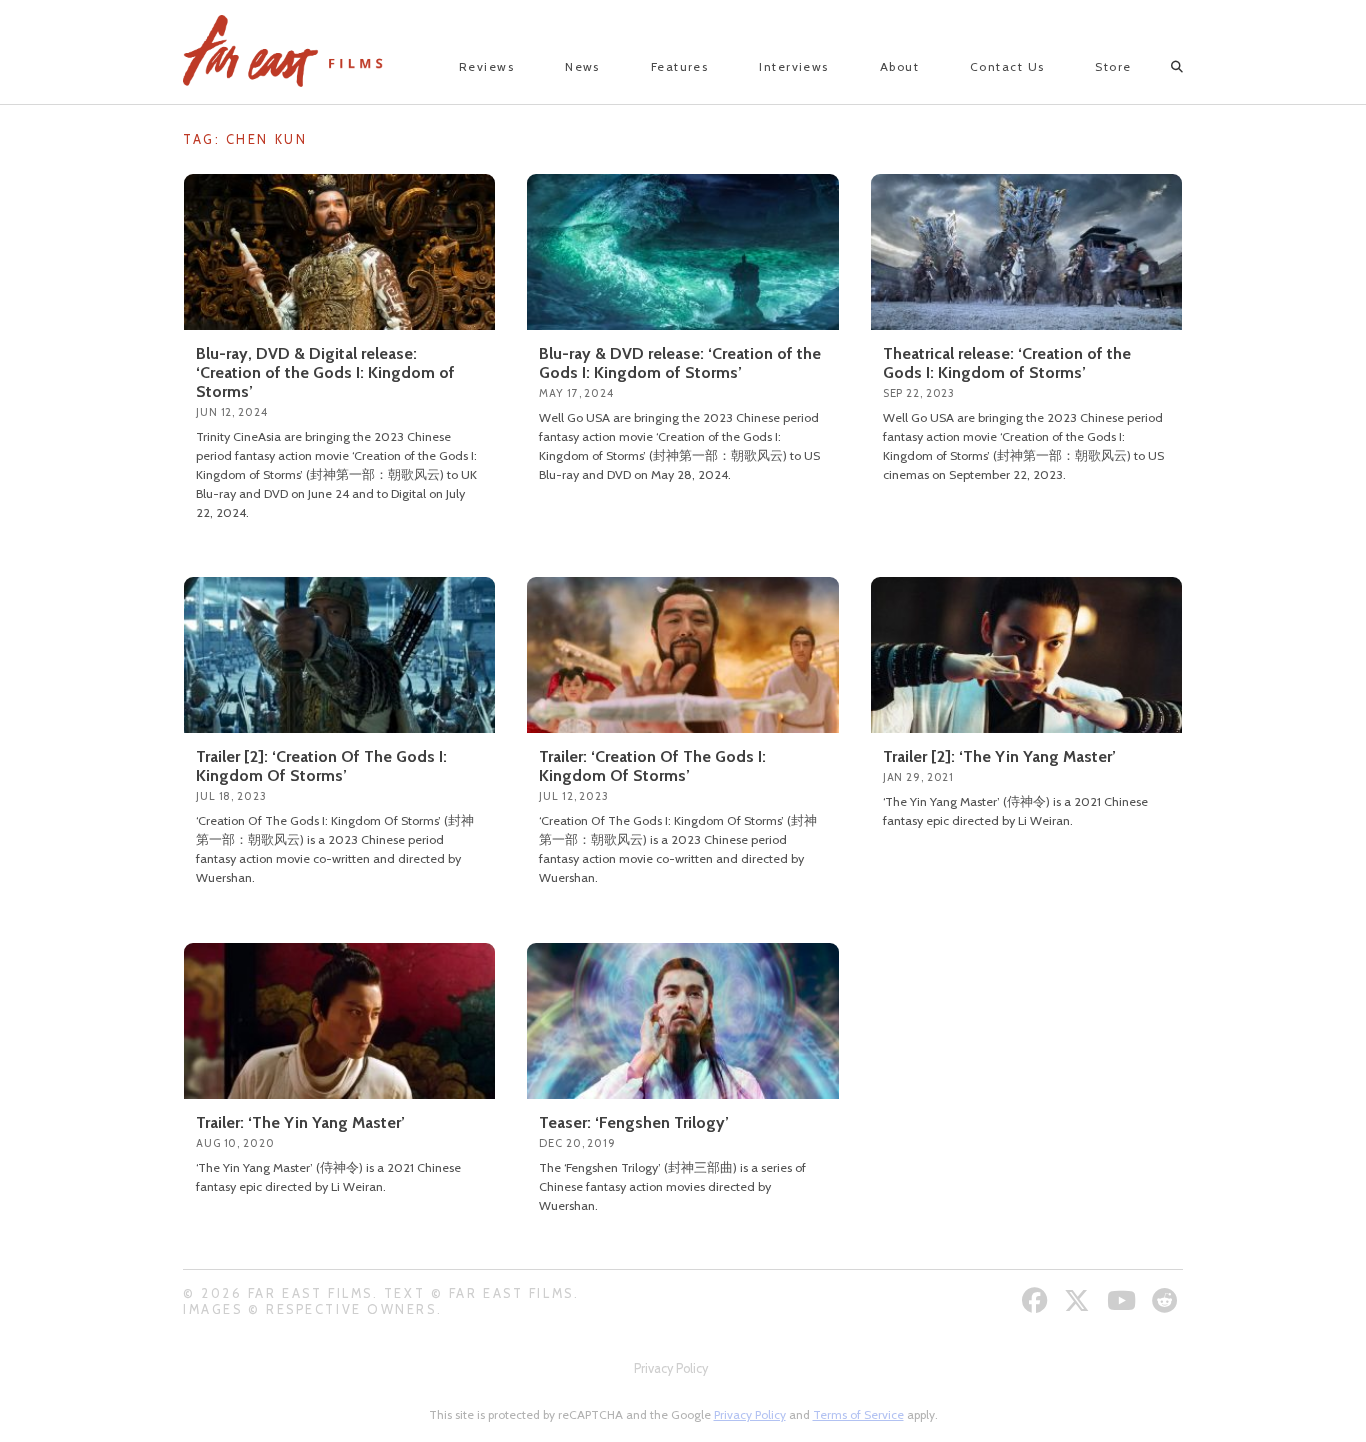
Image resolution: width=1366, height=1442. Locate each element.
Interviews (793, 66)
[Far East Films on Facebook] (1037, 1300)
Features (680, 66)
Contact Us (1007, 66)
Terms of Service (858, 1414)
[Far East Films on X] (1079, 1300)
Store (1113, 66)
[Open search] (1159, 67)
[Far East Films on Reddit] (1167, 1300)
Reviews (486, 66)
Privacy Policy (671, 1368)
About (899, 66)
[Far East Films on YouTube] (1124, 1300)
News (582, 66)
